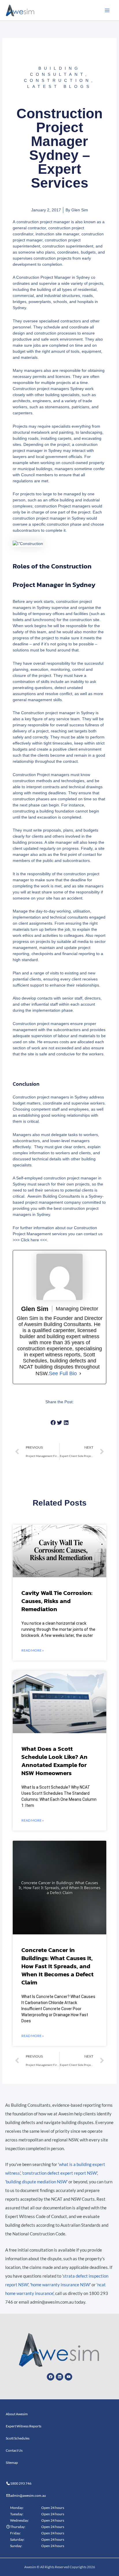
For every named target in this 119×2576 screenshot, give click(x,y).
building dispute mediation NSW (36, 2182)
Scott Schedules (18, 2438)
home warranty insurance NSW (60, 2285)
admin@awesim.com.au (28, 2495)
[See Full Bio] (80, 1373)
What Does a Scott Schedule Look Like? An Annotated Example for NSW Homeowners (54, 1761)
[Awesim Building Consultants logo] (20, 10)
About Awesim (17, 2414)
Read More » (33, 1650)
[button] (53, 1423)
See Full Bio (63, 1373)
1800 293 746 (21, 2483)
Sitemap (12, 2463)
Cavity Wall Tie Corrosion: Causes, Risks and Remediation (57, 1601)
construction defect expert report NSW (60, 2173)
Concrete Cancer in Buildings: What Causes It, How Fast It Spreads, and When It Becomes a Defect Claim (57, 1966)
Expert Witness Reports (24, 2426)
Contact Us (14, 2450)
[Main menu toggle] (107, 10)
